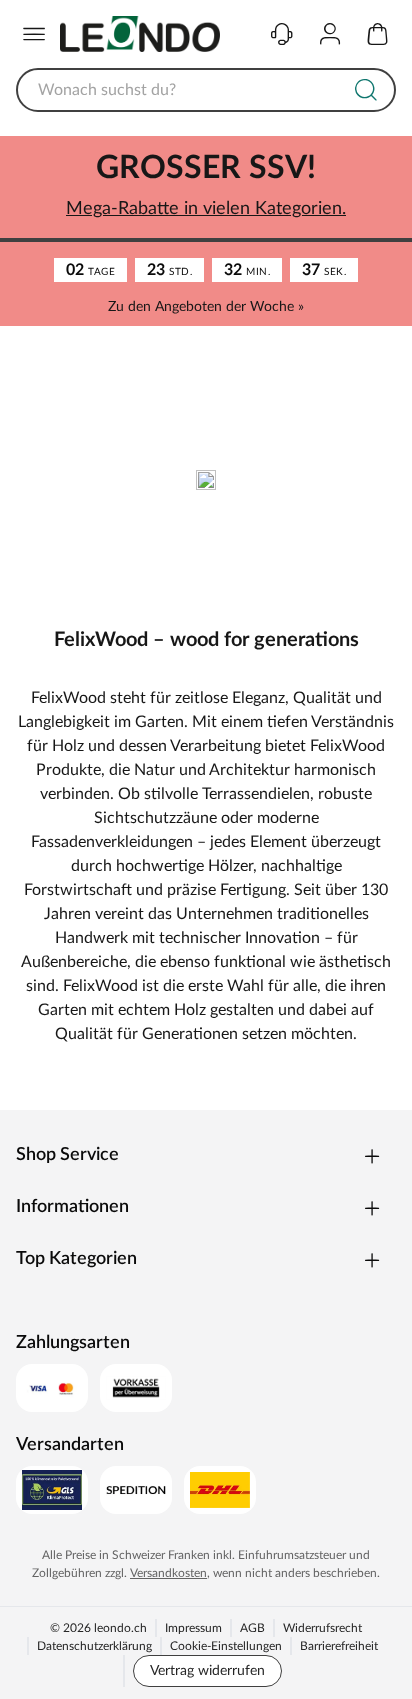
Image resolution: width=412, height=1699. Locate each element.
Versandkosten (168, 1573)
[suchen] (366, 90)
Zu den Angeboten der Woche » (206, 307)
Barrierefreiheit (339, 1646)
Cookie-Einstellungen (226, 1646)
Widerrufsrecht (322, 1628)
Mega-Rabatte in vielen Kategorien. (206, 209)
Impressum (193, 1628)
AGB (252, 1628)
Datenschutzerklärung (94, 1646)
